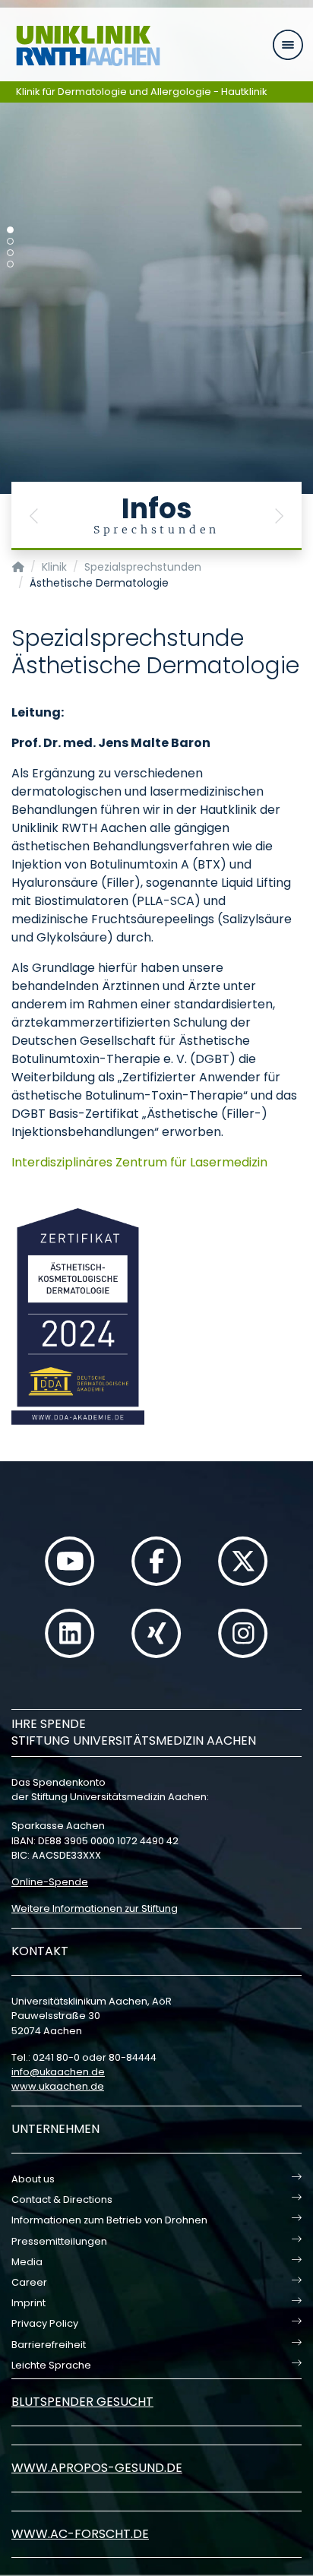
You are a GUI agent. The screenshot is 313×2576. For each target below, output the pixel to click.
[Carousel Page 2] (10, 241)
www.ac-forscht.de (80, 2534)
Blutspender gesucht (82, 2402)
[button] (34, 516)
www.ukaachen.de (58, 2086)
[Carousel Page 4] (10, 264)
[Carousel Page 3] (10, 253)
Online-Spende (50, 1882)
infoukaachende (58, 2072)
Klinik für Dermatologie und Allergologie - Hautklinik (142, 92)
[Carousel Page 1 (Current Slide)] (10, 230)
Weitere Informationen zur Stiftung (95, 1908)
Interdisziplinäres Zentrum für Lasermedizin (139, 1162)
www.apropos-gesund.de (97, 2468)
